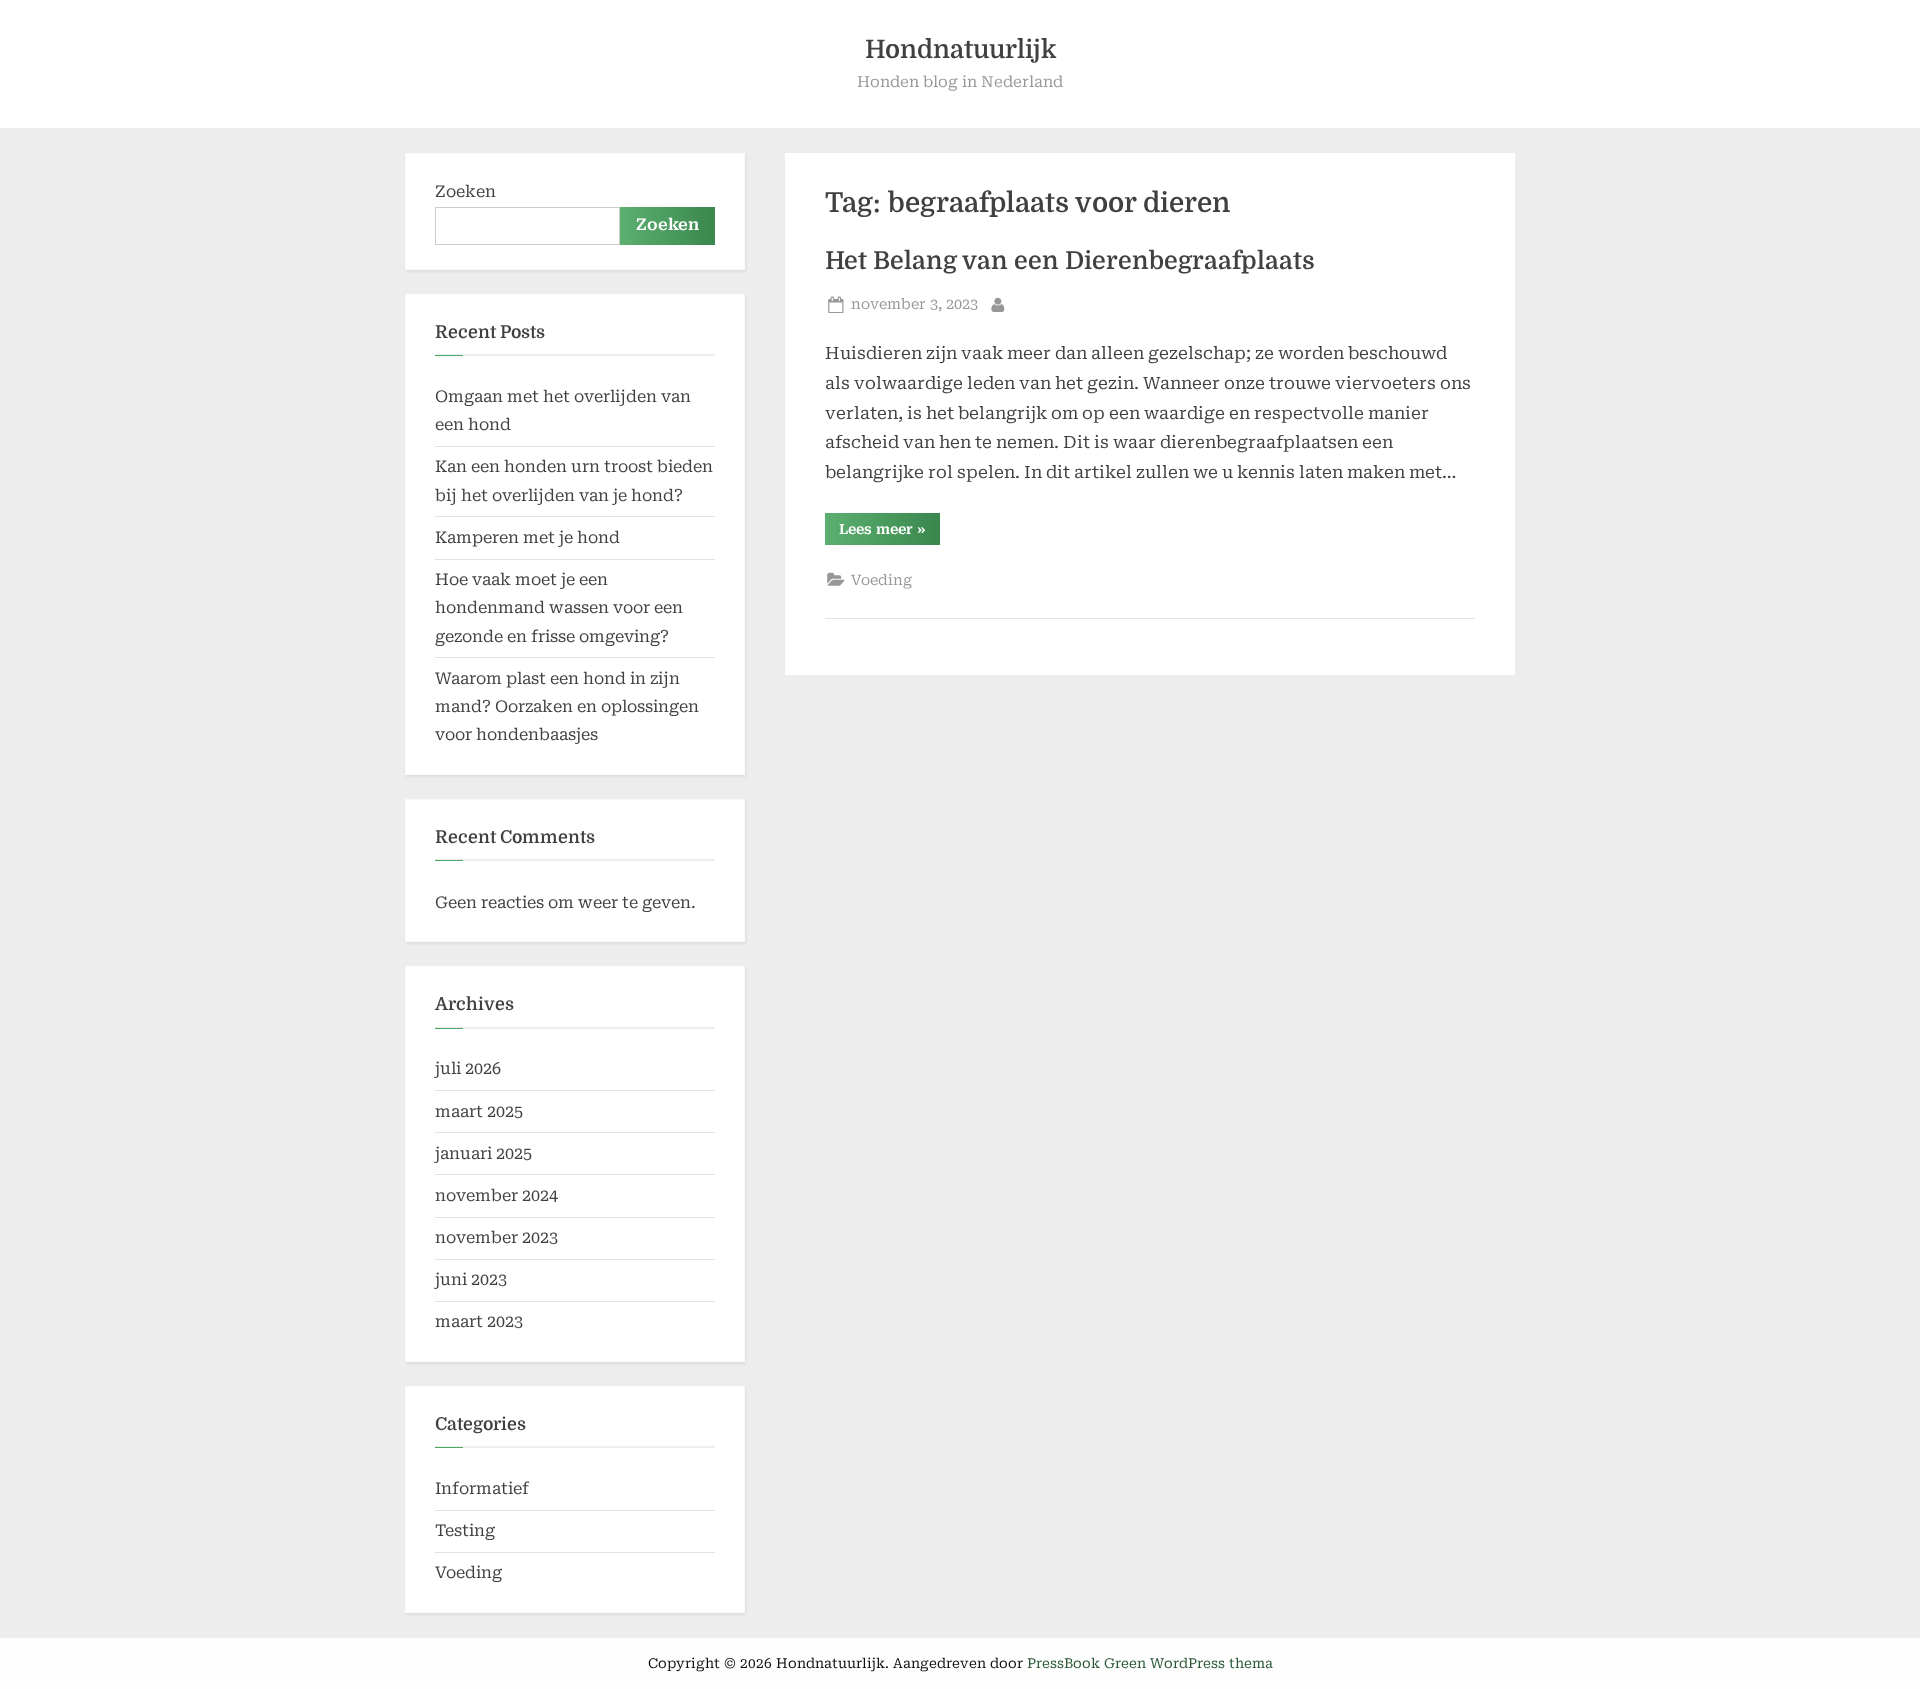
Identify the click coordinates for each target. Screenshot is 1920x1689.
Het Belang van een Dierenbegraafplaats (1070, 261)
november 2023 (496, 1237)
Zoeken (465, 191)
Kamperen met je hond (527, 537)
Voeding (881, 580)
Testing (465, 1530)
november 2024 (496, 1195)
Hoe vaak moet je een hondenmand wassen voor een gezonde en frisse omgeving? (559, 608)
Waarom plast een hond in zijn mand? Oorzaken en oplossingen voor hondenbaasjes (567, 707)
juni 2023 (471, 1279)
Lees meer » (889, 532)
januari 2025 (483, 1153)
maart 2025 (479, 1111)
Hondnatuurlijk (960, 49)
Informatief (482, 1488)
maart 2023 (479, 1321)
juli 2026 (468, 1068)
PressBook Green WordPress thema (1150, 1663)
